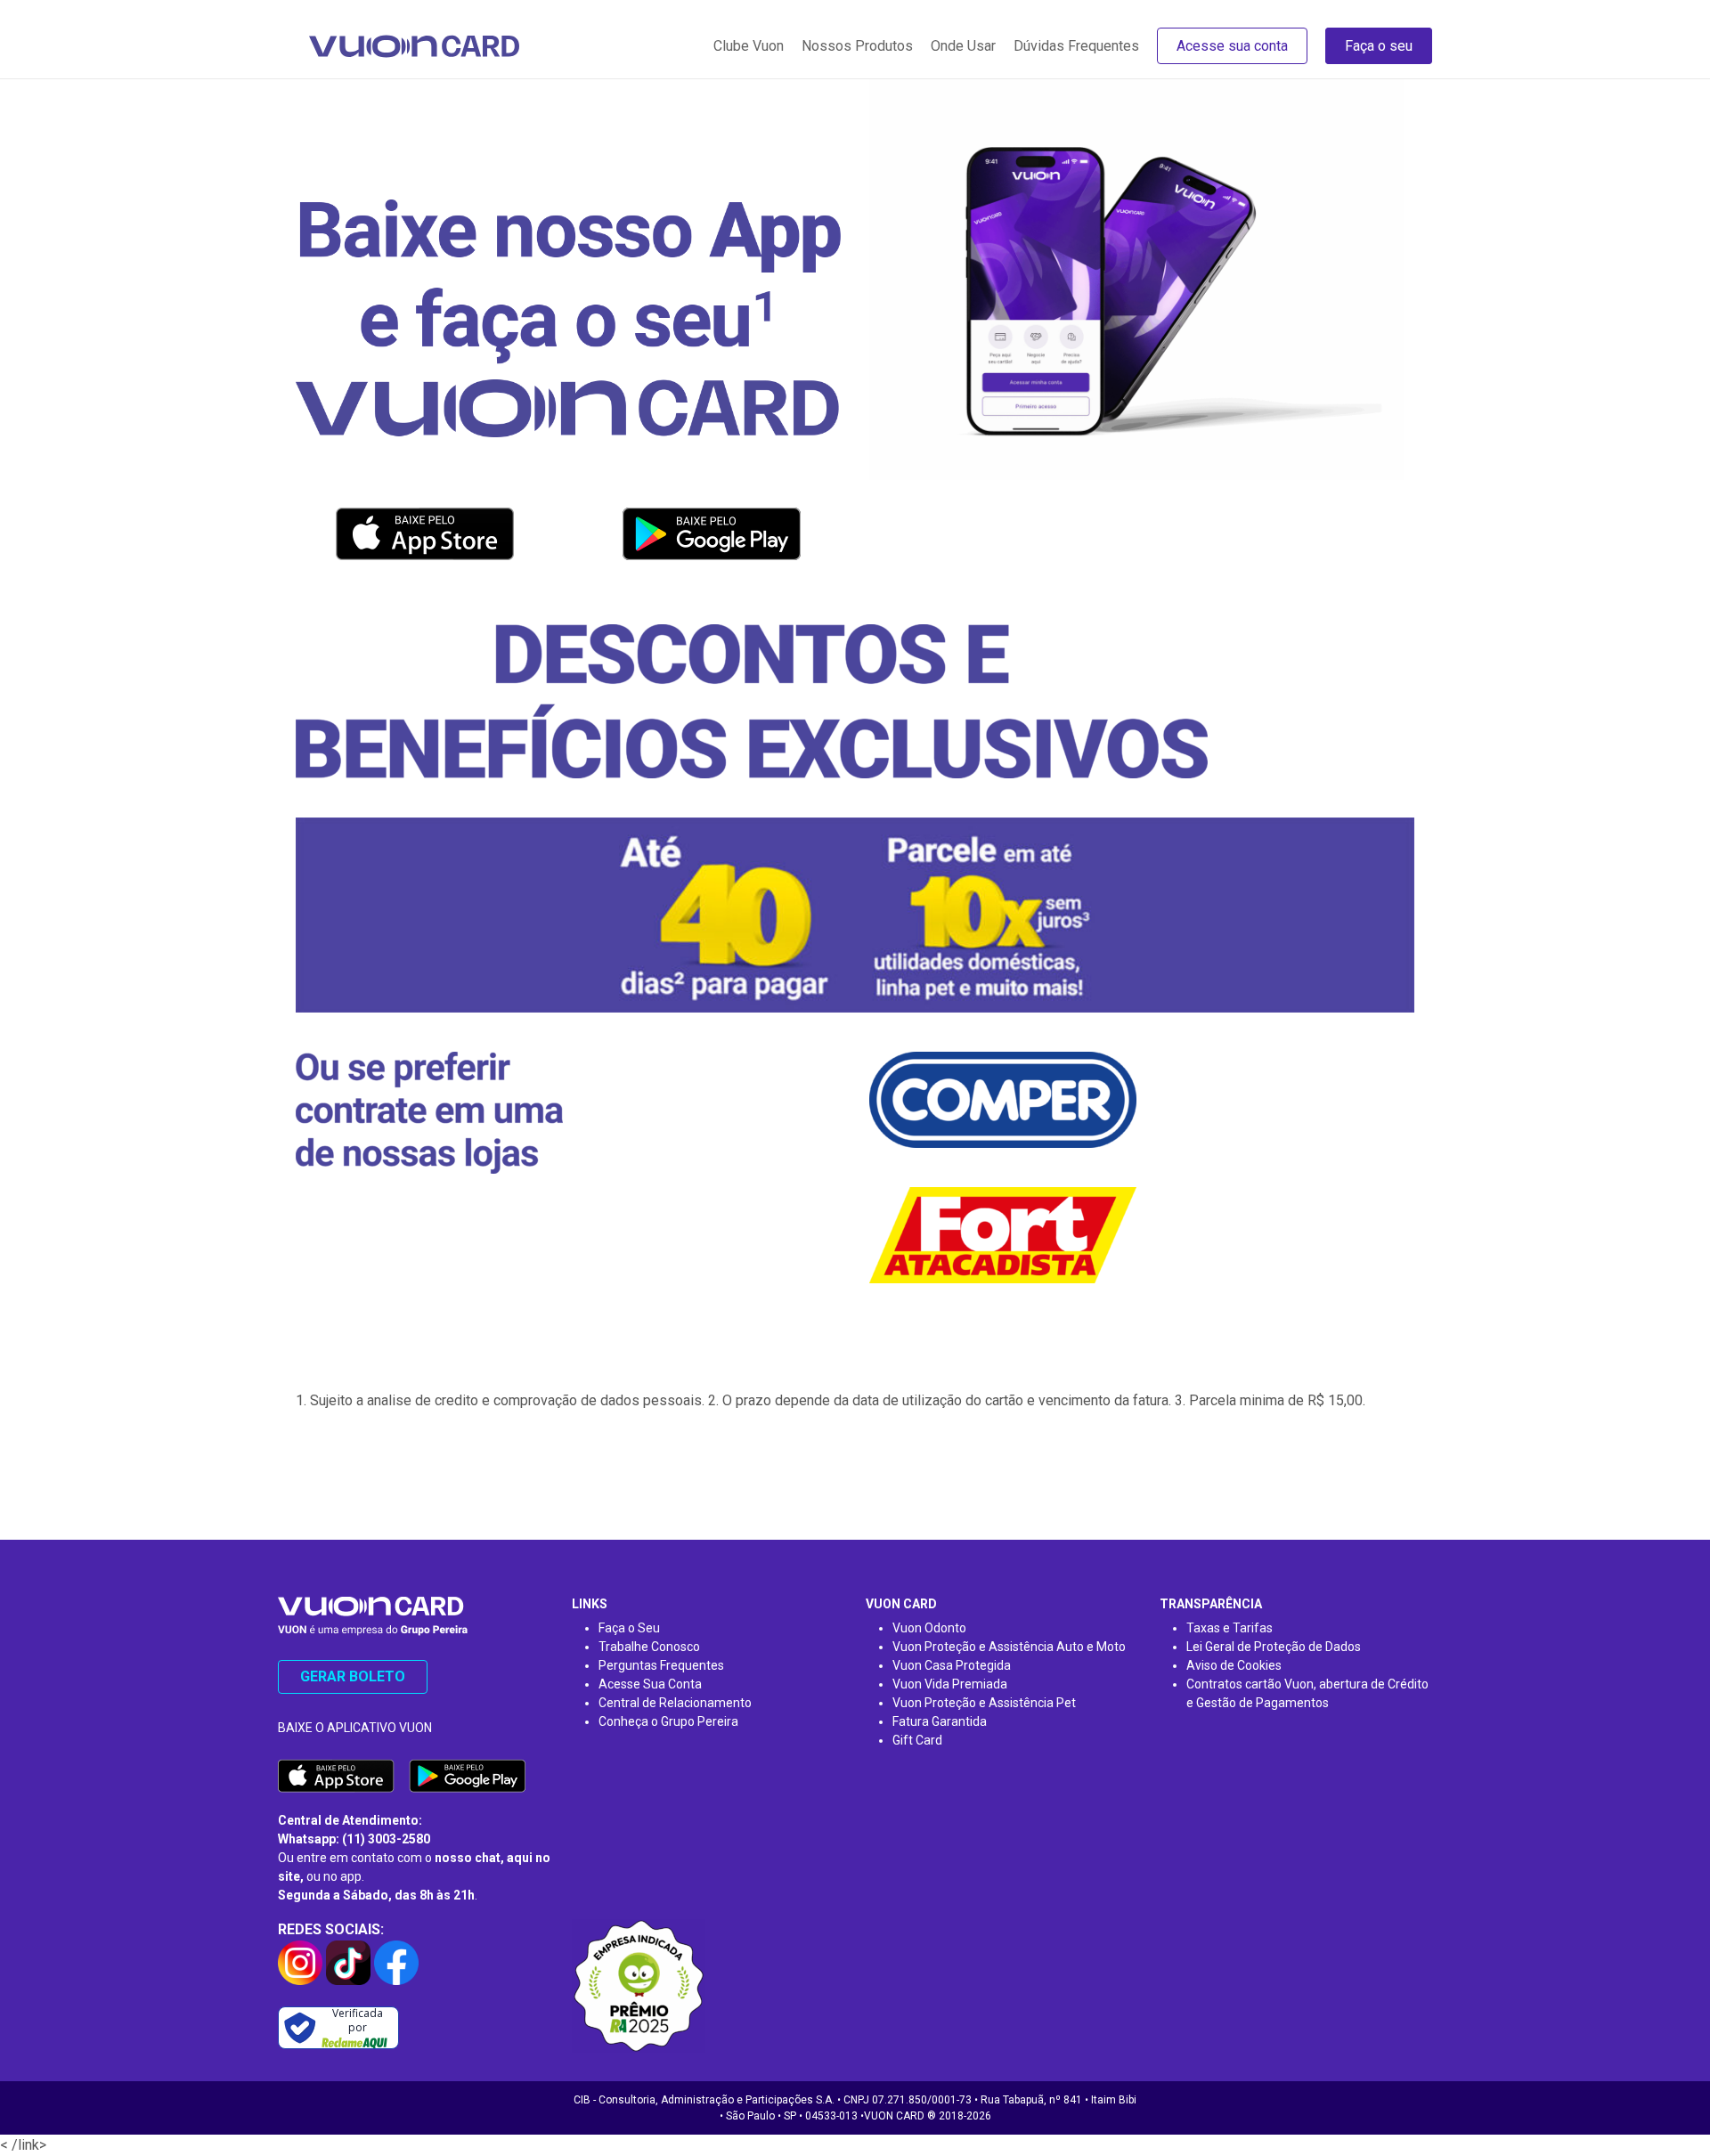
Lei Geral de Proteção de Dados (1274, 1647)
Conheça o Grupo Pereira (668, 1721)
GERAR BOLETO (353, 1676)
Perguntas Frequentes (661, 1665)
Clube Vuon (749, 46)
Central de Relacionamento (675, 1703)
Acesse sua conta (1232, 46)
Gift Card (917, 1740)
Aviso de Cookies (1234, 1665)
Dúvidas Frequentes (1076, 46)
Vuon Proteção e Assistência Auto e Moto (1009, 1647)
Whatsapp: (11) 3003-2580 (354, 1839)
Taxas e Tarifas (1230, 1628)
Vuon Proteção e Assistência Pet (984, 1703)
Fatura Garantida (940, 1721)
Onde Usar (963, 46)
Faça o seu (1379, 46)
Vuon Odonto (929, 1628)
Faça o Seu (629, 1628)
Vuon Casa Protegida (952, 1665)
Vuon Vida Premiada (950, 1684)
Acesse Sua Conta (650, 1684)
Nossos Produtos (857, 46)
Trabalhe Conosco (649, 1647)
